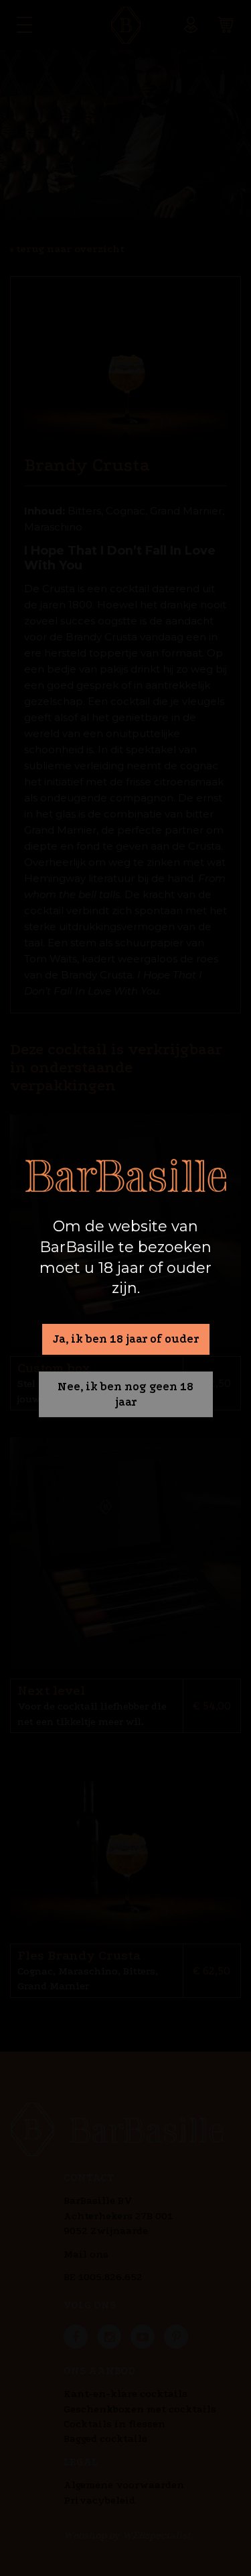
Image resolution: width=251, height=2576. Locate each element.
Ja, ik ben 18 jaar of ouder (126, 1339)
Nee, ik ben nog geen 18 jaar (125, 1394)
